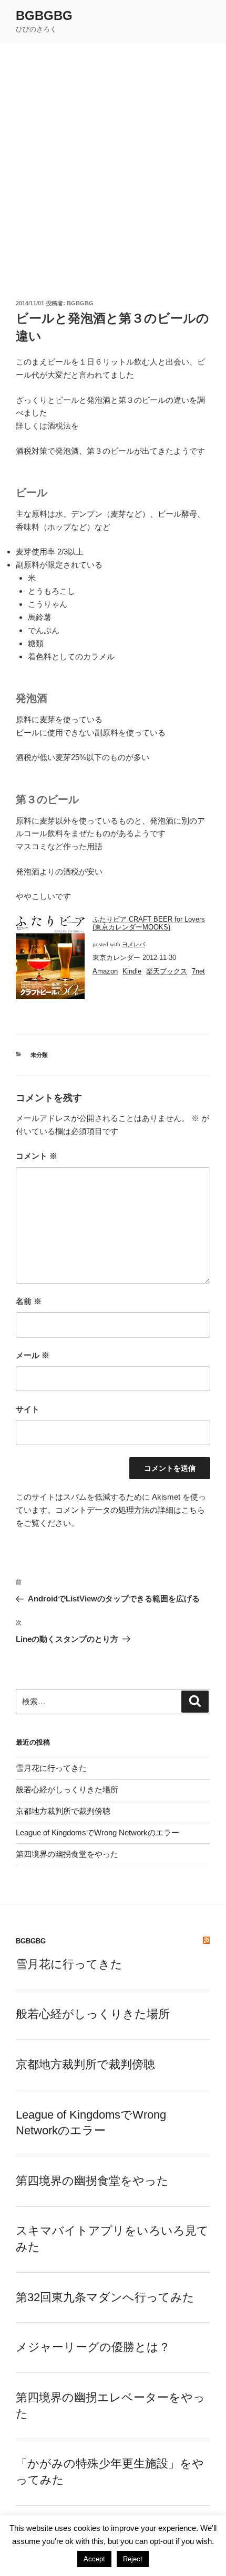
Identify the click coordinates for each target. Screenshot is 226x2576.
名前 (29, 1301)
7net (198, 971)
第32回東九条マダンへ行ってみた (105, 2297)
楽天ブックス (167, 971)
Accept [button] (94, 2559)
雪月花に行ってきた (51, 1768)
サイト (28, 1409)
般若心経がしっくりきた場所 (67, 1789)
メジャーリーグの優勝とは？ (93, 2347)
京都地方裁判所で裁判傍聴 (63, 1811)
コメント (37, 1156)
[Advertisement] (113, 161)
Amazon (105, 971)
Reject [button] (133, 2559)
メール (33, 1355)
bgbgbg (44, 15)
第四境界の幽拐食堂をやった (67, 1854)
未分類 (39, 1055)
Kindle (132, 971)
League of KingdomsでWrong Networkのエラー (97, 1832)
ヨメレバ (133, 944)
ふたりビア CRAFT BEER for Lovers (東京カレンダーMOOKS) (149, 923)
